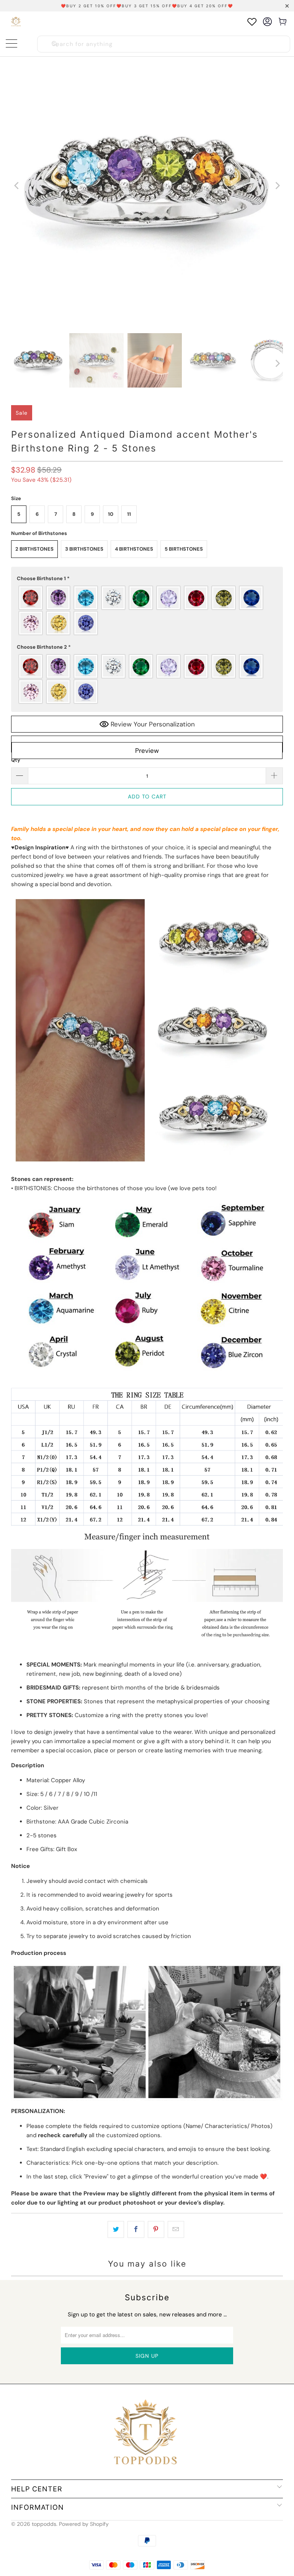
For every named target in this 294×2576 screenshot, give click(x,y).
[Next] (277, 186)
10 (111, 514)
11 (129, 514)
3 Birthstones (84, 549)
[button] (147, 579)
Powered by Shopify (84, 2524)
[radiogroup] (147, 610)
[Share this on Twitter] (116, 2229)
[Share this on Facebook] (136, 2229)
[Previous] (17, 186)
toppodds (44, 2524)
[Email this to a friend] (176, 2229)
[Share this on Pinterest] (156, 2229)
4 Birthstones (134, 549)
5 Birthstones (184, 549)
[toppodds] (16, 22)
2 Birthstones (34, 549)
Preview (147, 751)
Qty (16, 760)
